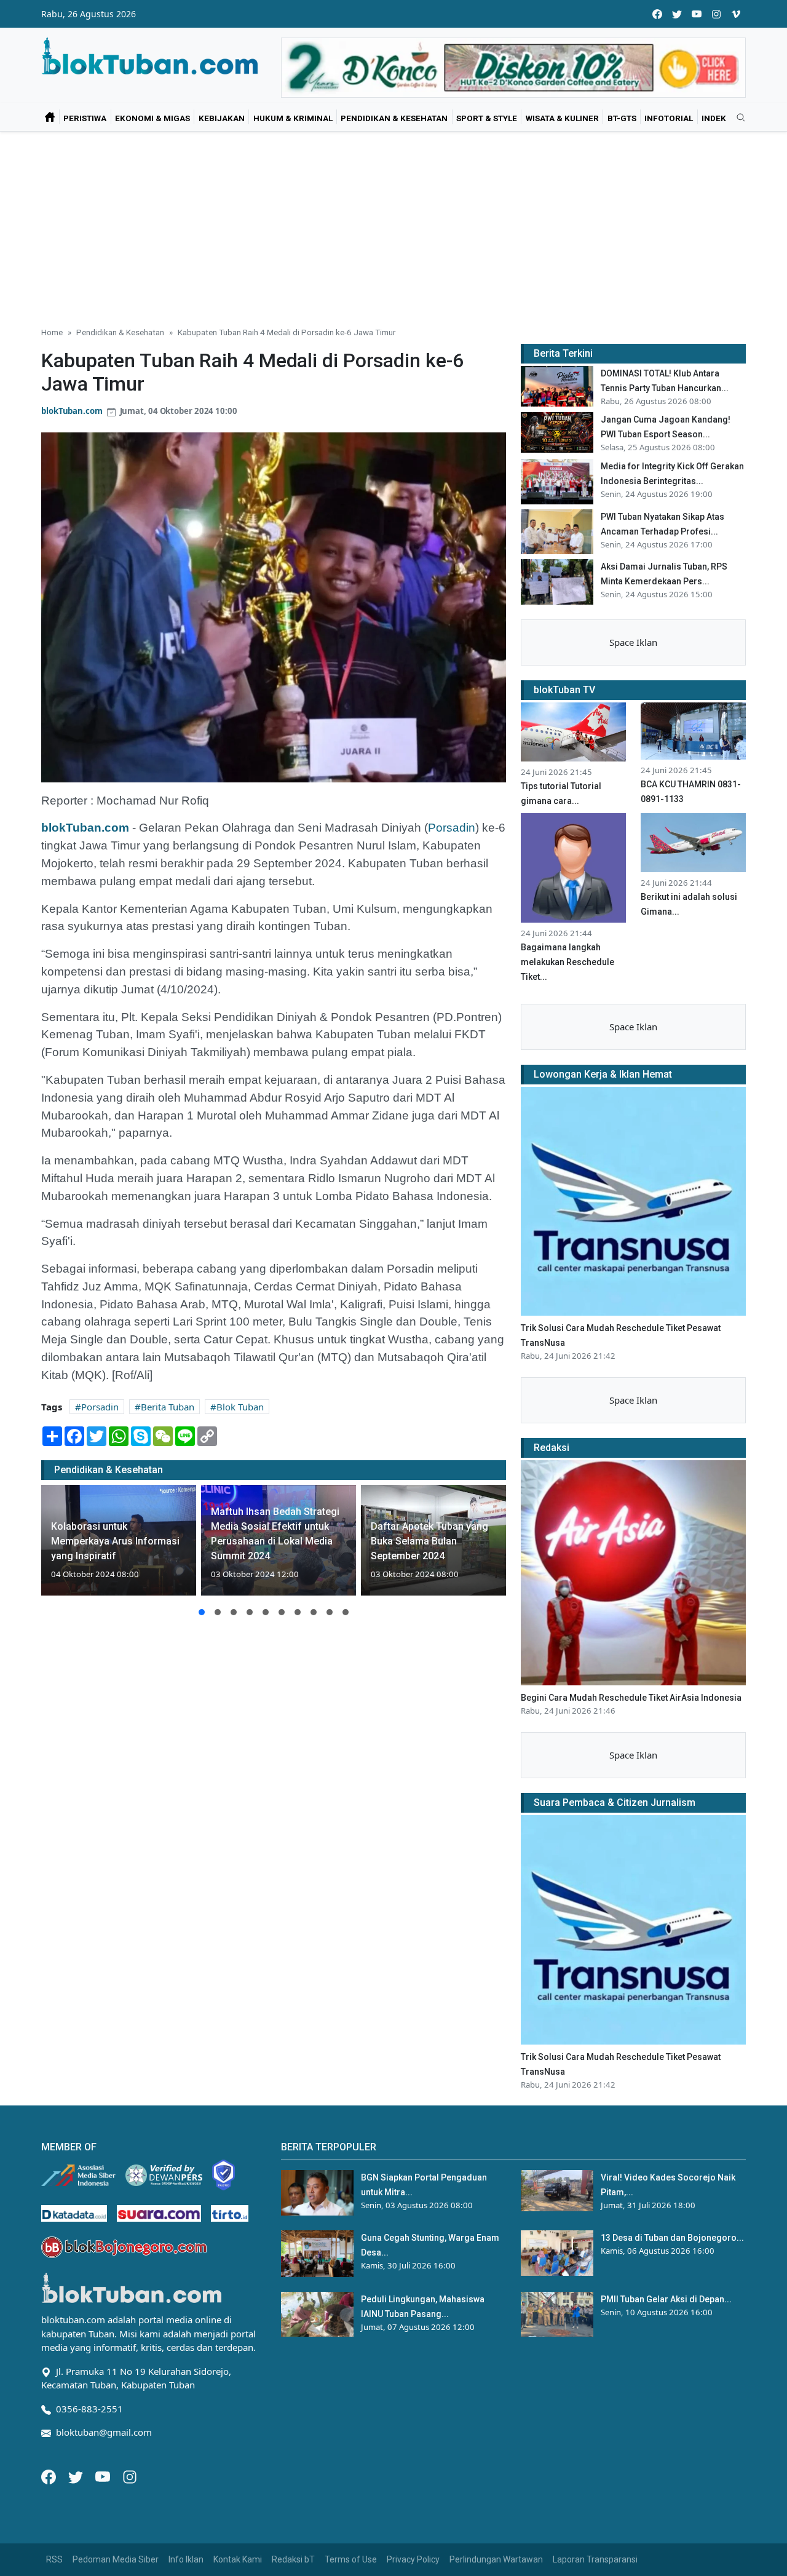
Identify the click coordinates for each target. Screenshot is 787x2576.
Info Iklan (186, 2559)
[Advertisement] (393, 224)
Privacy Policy (413, 2559)
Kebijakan (222, 118)
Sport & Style (487, 118)
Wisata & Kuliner (562, 118)
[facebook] (657, 14)
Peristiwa (85, 118)
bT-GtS (622, 118)
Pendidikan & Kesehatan (394, 118)
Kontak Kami (238, 2559)
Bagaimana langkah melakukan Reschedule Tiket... (568, 962)
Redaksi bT (293, 2559)
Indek (714, 118)
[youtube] (697, 14)
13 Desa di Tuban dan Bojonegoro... (672, 2238)
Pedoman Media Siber (116, 2559)
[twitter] (677, 14)
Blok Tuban (240, 1407)
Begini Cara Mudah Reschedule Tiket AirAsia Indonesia (631, 1698)
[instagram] (716, 14)
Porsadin (452, 828)
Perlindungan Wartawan (496, 2559)
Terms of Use (351, 2559)
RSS (54, 2559)
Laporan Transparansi (595, 2559)
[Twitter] (77, 2476)
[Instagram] (130, 2476)
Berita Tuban (168, 1407)
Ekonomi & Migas (152, 118)
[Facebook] (50, 2476)
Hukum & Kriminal (293, 118)
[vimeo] (736, 14)
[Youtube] (104, 2476)
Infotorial (669, 118)
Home (52, 332)
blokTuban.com (72, 411)
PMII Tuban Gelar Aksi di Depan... (666, 2299)
